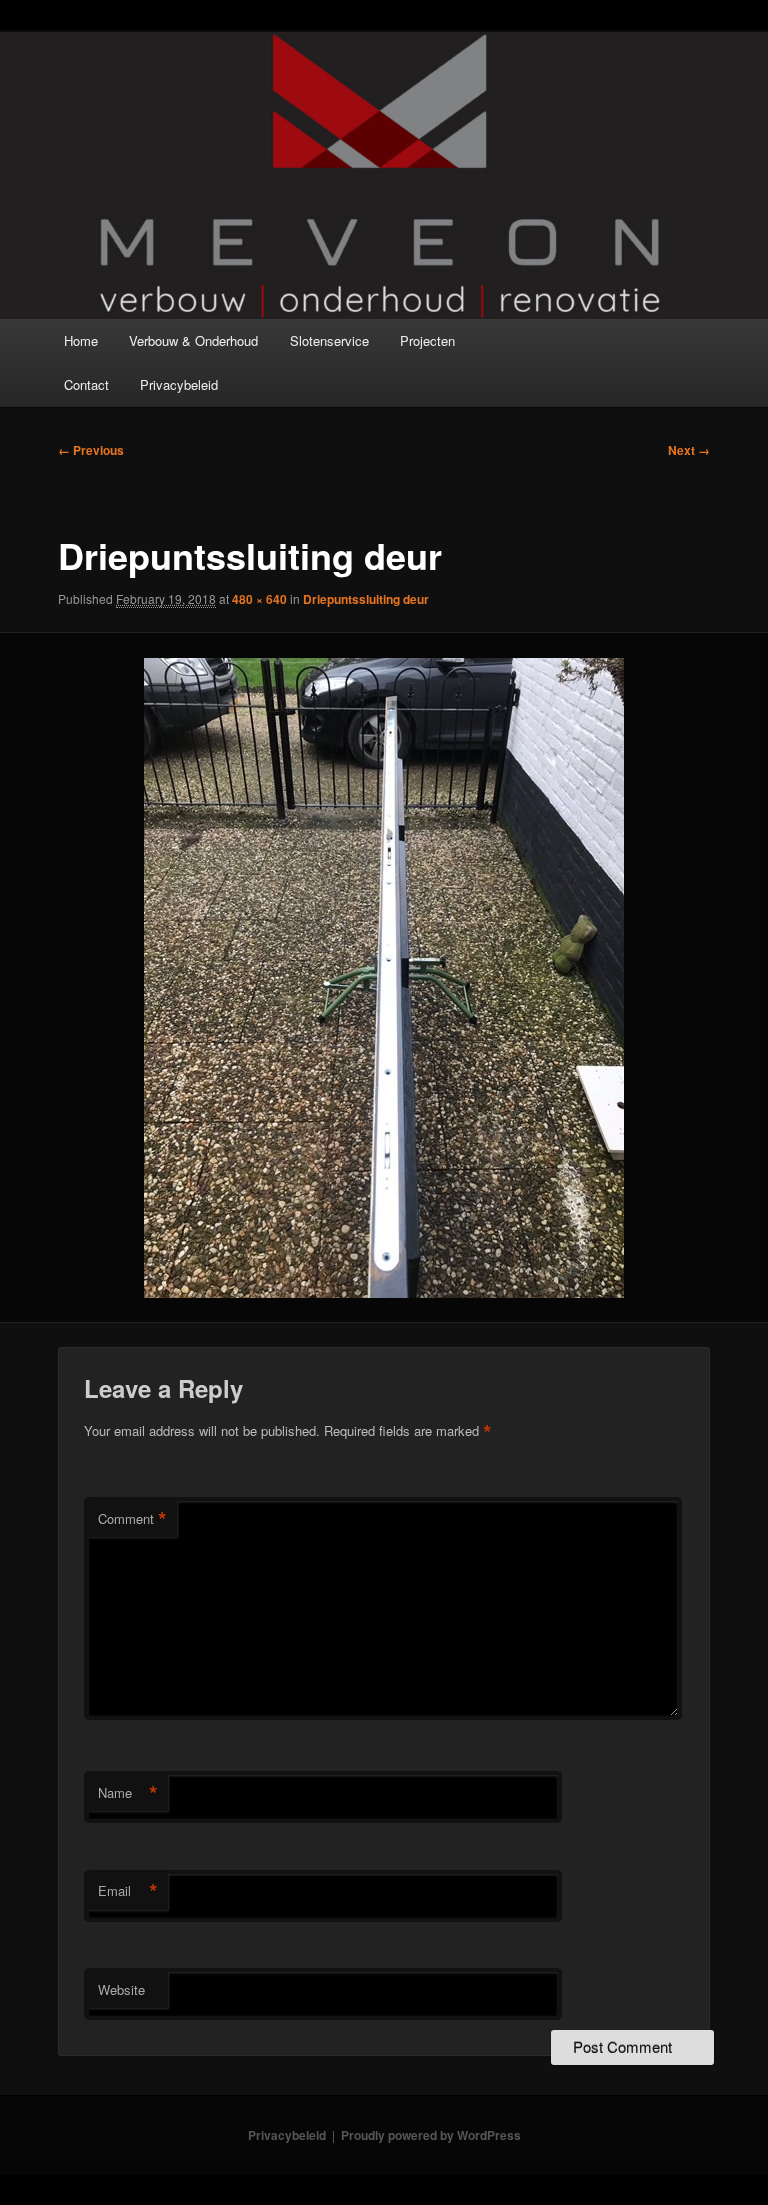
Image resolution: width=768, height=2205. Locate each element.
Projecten (427, 340)
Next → (689, 450)
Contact (86, 384)
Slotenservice (329, 340)
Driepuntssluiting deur (366, 599)
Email (128, 1891)
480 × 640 (259, 599)
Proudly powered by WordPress (431, 2135)
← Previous (91, 450)
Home (81, 340)
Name (128, 1793)
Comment (132, 1519)
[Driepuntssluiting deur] (384, 978)
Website (121, 1989)
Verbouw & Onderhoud (193, 340)
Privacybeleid (179, 384)
